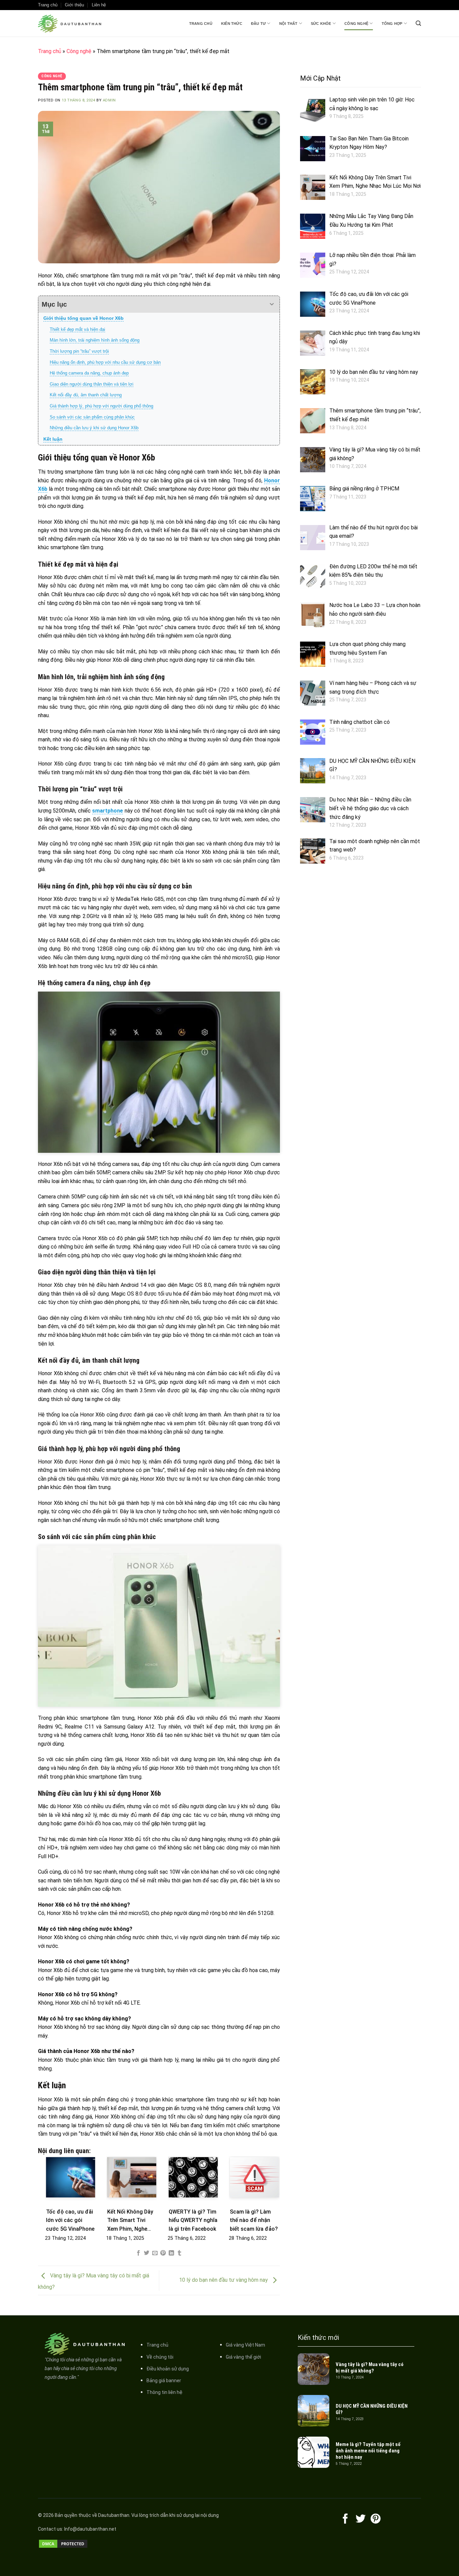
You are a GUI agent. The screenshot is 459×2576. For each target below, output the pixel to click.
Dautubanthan (114, 2515)
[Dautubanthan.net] (72, 24)
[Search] (418, 23)
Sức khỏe (321, 24)
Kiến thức (232, 24)
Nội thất (288, 24)
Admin (109, 100)
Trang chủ (201, 24)
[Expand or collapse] (272, 304)
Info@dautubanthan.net (90, 2529)
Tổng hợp (392, 24)
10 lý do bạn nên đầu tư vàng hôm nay (224, 2280)
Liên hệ (99, 5)
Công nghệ (356, 24)
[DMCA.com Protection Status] (63, 2544)
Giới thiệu (74, 5)
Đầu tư (258, 24)
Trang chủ (48, 5)
